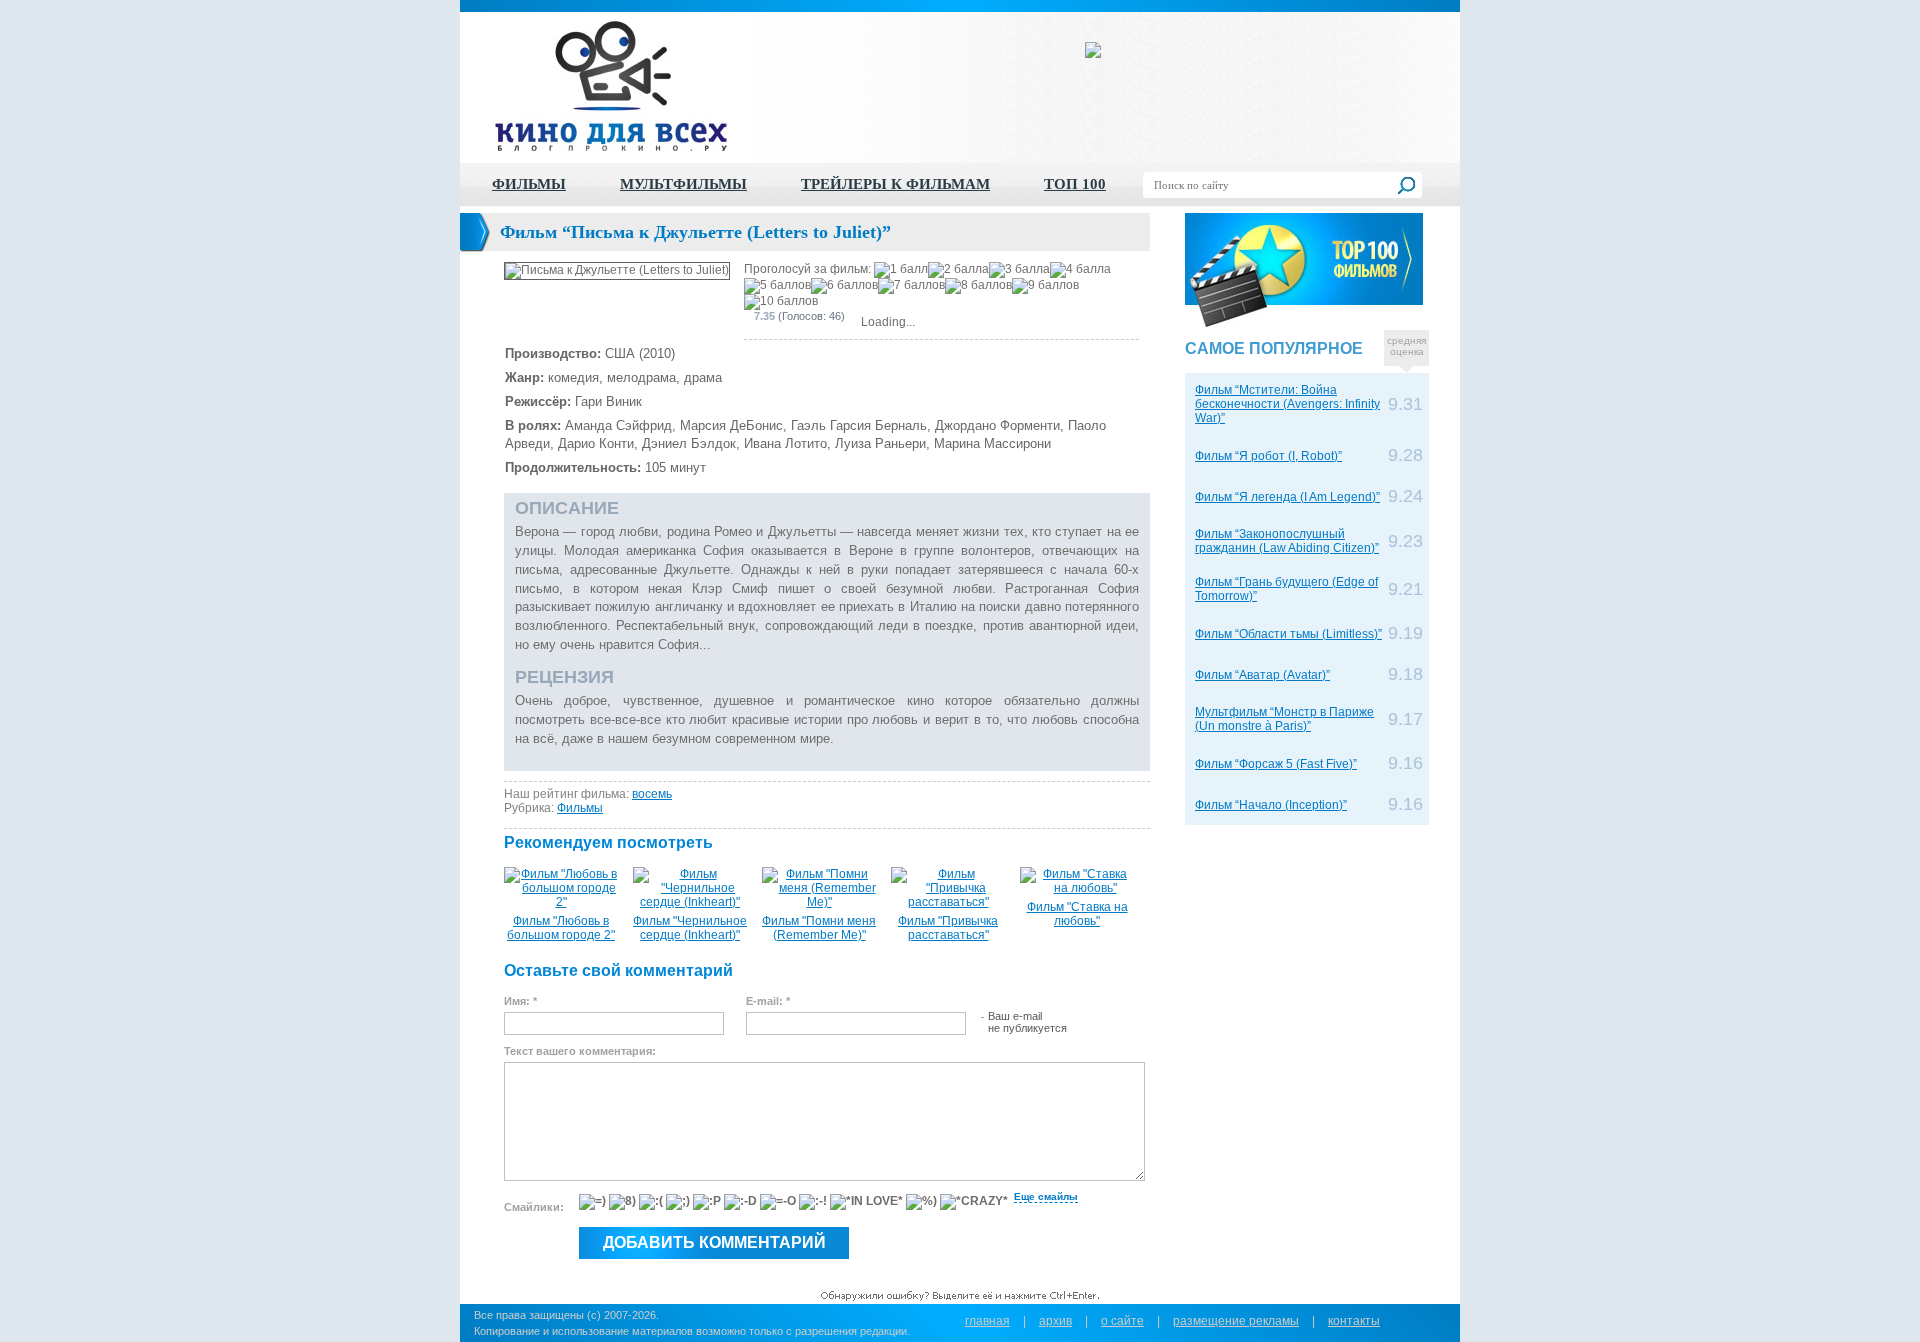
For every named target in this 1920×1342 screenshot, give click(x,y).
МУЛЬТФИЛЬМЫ (683, 184)
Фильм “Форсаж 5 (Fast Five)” (1276, 764)
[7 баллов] (911, 286)
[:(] (651, 1202)
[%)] (921, 1202)
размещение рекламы (1236, 1321)
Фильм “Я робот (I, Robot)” (1268, 456)
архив (1055, 1321)
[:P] (707, 1202)
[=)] (592, 1202)
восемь (652, 794)
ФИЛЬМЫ (529, 184)
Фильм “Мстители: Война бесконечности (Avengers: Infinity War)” (1287, 404)
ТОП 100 (1075, 184)
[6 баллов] (844, 286)
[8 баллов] (978, 286)
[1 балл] (901, 270)
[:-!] (813, 1202)
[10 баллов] (781, 302)
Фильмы (580, 808)
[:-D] (740, 1202)
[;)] (678, 1202)
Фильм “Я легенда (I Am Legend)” (1287, 497)
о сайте (1122, 1321)
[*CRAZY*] (974, 1202)
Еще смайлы (1046, 1196)
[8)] (622, 1202)
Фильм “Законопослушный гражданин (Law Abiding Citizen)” (1287, 541)
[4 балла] (1080, 270)
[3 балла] (1019, 270)
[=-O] (778, 1202)
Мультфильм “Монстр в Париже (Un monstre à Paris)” (1284, 719)
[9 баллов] (1045, 286)
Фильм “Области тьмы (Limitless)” (1288, 634)
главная (987, 1321)
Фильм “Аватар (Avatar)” (1262, 675)
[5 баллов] (777, 286)
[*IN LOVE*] (866, 1202)
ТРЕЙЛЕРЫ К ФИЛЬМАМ (895, 184)
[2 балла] (958, 270)
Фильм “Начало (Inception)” (1271, 805)
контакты (1354, 1321)
